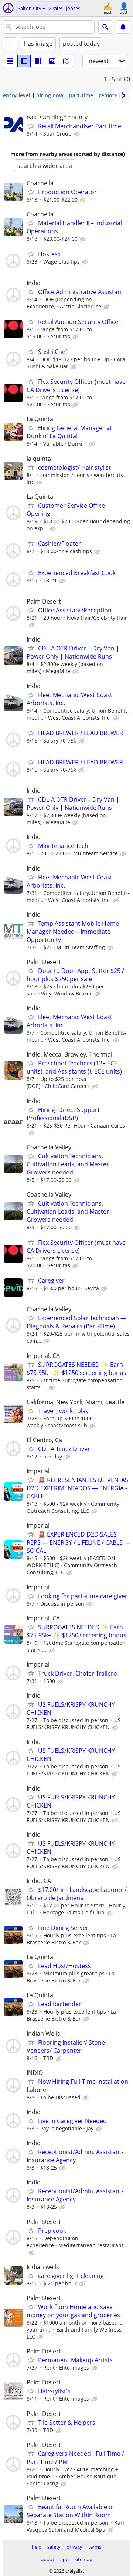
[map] (66, 61)
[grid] (38, 61)
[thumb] (24, 61)
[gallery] (52, 61)
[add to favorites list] (31, 126)
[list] (10, 61)
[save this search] (123, 27)
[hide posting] (78, 134)
